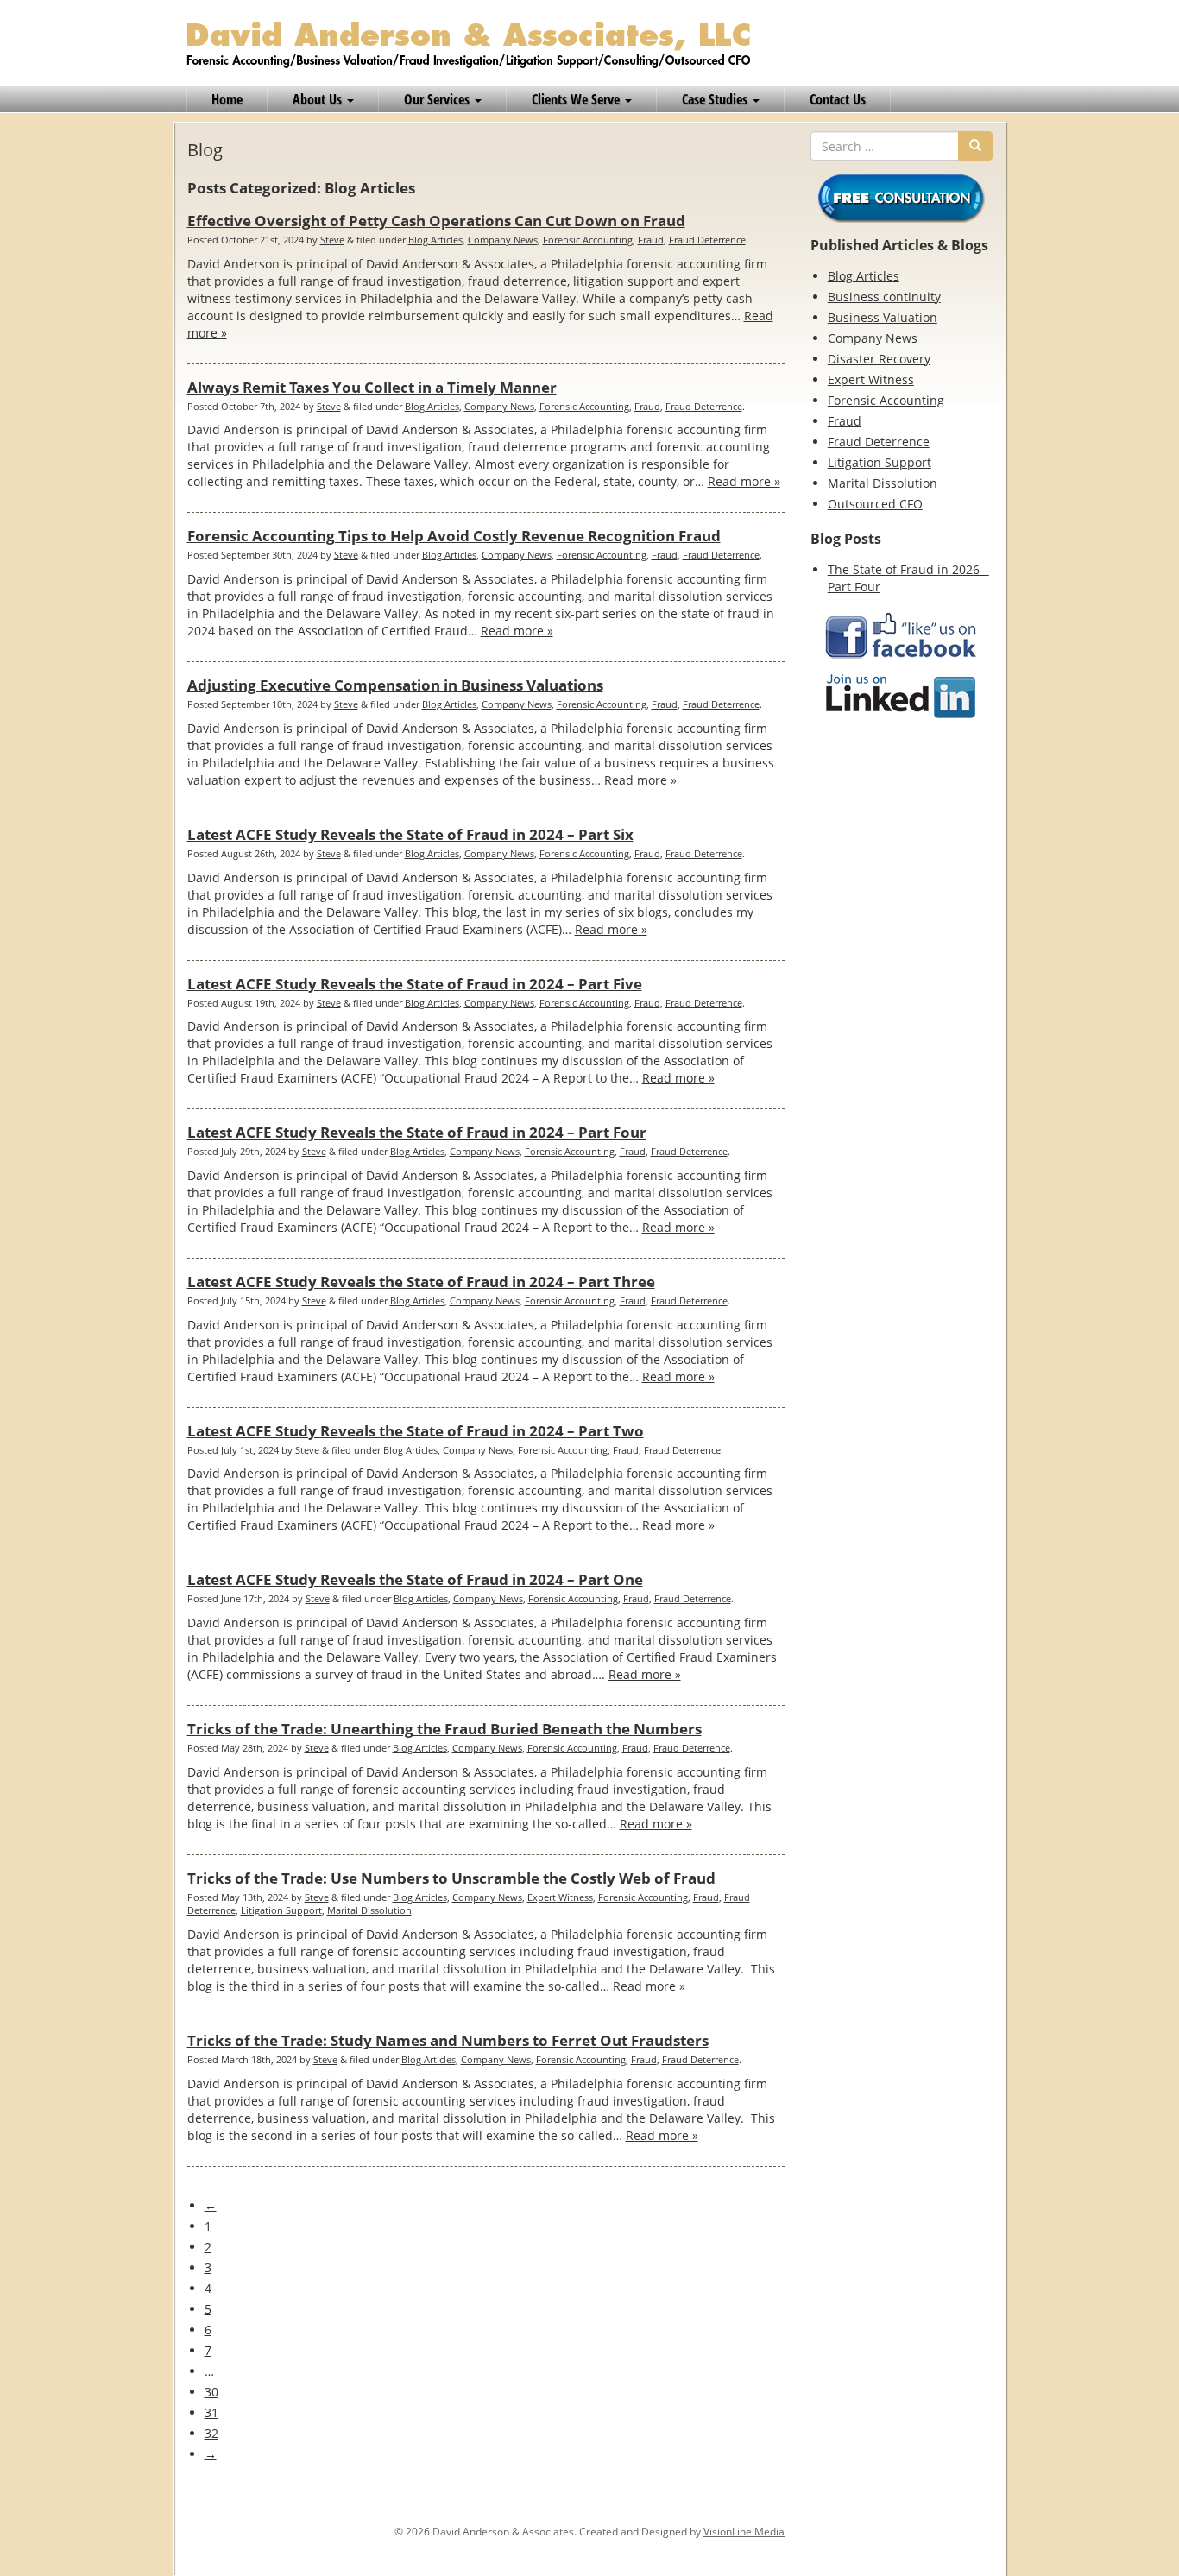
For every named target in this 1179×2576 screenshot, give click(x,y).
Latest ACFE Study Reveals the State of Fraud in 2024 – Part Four (417, 1132)
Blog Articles (435, 240)
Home (227, 99)
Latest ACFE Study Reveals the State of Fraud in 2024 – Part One (415, 1579)
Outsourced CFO (875, 504)
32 (211, 2433)
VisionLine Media (744, 2532)
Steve (332, 240)
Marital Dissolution (369, 1910)
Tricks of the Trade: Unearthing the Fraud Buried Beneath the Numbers (444, 1729)
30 (211, 2392)
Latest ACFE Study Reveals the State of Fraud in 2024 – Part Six (410, 834)
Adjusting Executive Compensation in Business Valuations (395, 685)
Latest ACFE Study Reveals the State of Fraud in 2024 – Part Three (421, 1282)
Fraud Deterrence (707, 240)
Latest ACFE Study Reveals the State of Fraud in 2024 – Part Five (415, 984)
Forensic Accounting (588, 240)
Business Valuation (883, 317)
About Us (319, 99)
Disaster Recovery (879, 359)
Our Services (438, 99)
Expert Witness (560, 1897)
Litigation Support (281, 1910)
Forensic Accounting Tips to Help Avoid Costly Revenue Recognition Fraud (454, 536)
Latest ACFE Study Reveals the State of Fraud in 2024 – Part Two (416, 1431)
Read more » (744, 481)
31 (211, 2412)
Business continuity (884, 297)
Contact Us (838, 99)
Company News (503, 240)
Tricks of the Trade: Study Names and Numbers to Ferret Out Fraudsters (448, 2040)
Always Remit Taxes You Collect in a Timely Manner (372, 387)
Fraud (651, 240)
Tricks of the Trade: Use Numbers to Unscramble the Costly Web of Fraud (451, 1878)
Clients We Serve (577, 99)
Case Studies (716, 99)
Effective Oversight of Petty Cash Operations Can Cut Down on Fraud (436, 221)
